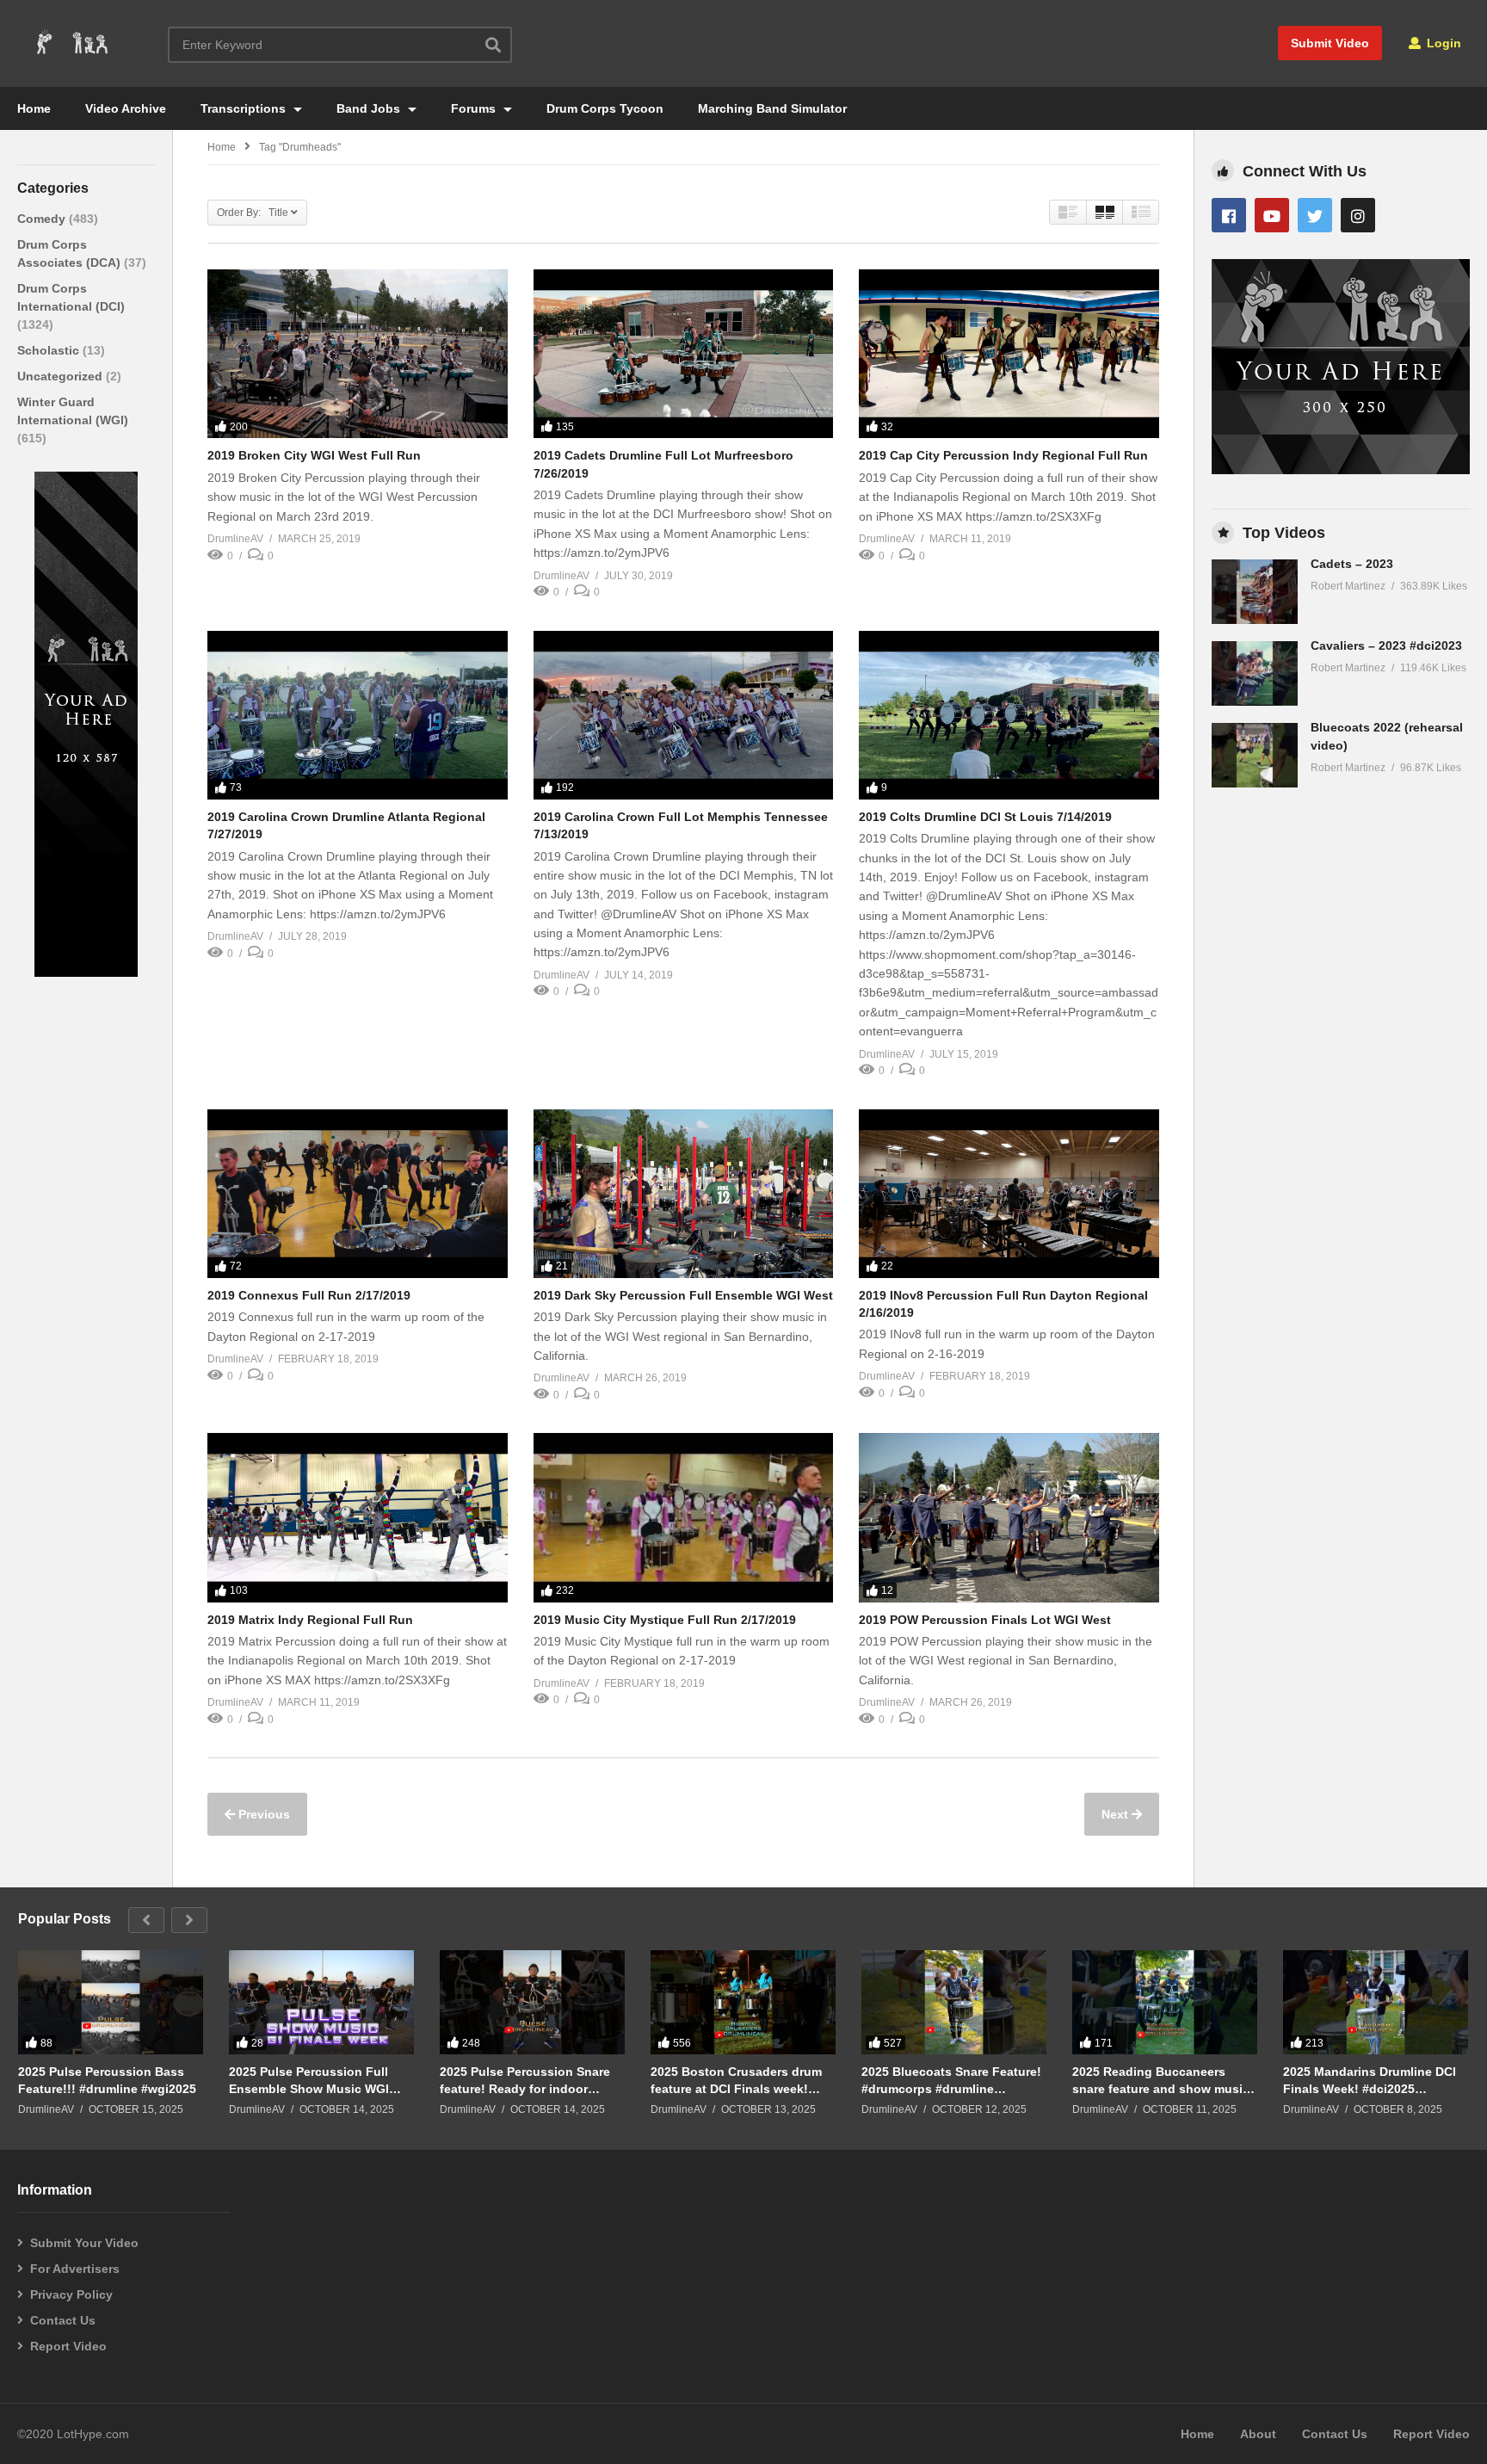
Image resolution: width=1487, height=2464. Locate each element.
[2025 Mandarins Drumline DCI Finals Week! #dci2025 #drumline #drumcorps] (1376, 2002)
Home (34, 108)
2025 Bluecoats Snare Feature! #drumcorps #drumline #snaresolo (951, 2081)
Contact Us (63, 2320)
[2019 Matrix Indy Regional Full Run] (358, 1517)
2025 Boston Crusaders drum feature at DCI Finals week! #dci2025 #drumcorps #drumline (736, 2081)
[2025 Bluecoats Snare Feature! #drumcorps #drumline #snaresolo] (954, 2002)
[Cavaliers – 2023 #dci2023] (1255, 673)
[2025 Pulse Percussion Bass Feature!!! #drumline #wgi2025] (111, 2002)
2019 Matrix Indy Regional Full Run (310, 1620)
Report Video (68, 2346)
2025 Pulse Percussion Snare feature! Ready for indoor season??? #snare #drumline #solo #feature (525, 2081)
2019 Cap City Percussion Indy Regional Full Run (1003, 455)
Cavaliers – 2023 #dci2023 (1386, 645)
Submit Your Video (84, 2243)
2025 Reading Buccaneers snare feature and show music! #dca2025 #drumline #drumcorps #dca (1163, 2081)
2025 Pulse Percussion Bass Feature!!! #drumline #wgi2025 (107, 2080)
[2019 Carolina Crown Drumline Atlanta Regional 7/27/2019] (358, 715)
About (1258, 2434)
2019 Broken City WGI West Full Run (314, 455)
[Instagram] (1358, 215)
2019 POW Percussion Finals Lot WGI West (985, 1620)
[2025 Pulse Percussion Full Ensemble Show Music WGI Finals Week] (321, 2002)
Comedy (43, 219)
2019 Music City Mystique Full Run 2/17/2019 (665, 1620)
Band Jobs (370, 108)
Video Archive (126, 108)
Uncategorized (62, 376)
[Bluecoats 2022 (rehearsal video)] (1255, 755)
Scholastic (50, 350)
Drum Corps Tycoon (605, 108)
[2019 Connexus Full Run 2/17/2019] (358, 1194)
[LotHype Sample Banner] (86, 973)
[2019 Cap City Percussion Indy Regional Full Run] (1009, 354)
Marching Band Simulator (772, 108)
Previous (262, 1814)
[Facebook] (1229, 215)
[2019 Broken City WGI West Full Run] (358, 354)
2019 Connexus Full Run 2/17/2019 (309, 1295)
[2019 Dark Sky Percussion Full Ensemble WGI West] (684, 1194)
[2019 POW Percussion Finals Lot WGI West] (1009, 1517)
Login (1442, 43)
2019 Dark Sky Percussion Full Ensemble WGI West (683, 1295)
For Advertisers (75, 2269)
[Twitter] (1315, 215)
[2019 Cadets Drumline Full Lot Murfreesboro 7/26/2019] (684, 354)
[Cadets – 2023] (1255, 592)
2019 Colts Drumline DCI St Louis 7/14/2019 (985, 817)
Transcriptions (245, 108)
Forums (475, 108)
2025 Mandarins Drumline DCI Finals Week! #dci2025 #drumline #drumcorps (1370, 2081)
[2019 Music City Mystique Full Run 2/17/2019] (684, 1517)
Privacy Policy (71, 2294)
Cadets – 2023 (1352, 564)
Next (1117, 1814)
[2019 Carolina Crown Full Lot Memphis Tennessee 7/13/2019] (684, 715)
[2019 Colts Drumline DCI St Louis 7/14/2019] (1009, 715)
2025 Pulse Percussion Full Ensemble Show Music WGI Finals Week (309, 2081)
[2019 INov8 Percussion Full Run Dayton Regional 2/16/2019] (1009, 1194)
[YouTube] (1272, 215)
